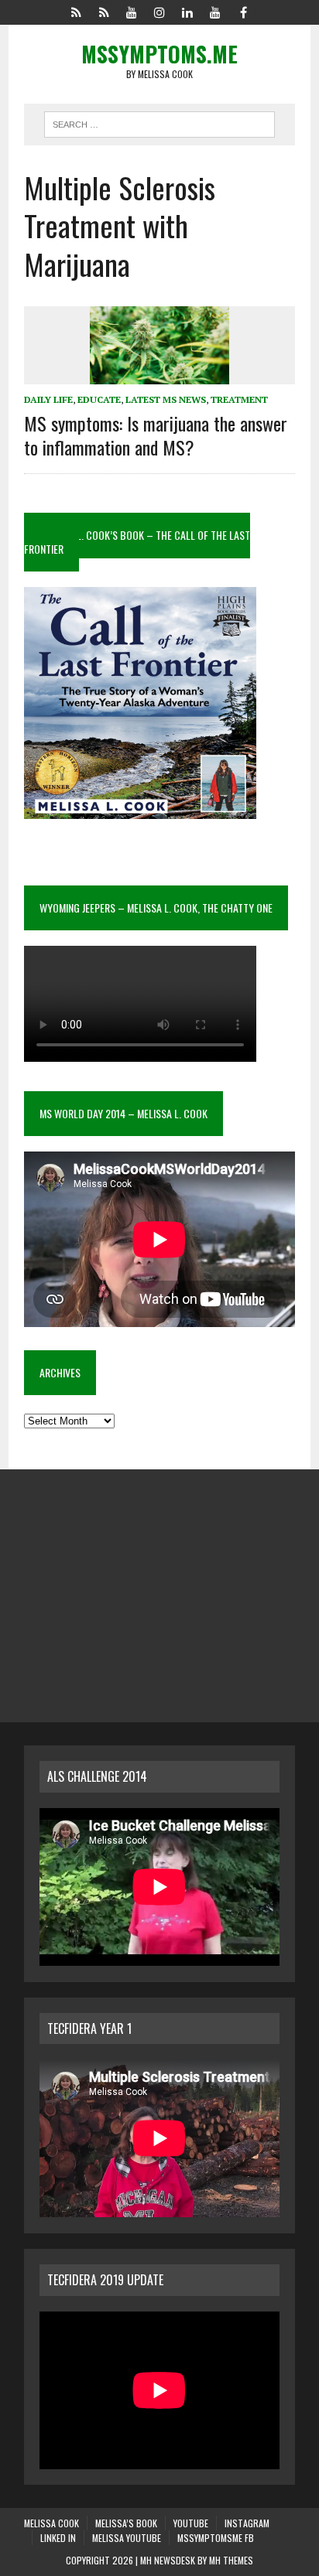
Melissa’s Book (126, 2523)
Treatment (239, 399)
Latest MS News (166, 399)
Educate (99, 399)
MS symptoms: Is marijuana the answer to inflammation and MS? (156, 435)
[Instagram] (159, 11)
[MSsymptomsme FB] (243, 11)
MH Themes (231, 2560)
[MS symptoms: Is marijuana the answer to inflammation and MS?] (159, 374)
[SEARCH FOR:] (159, 122)
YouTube (191, 2523)
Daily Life (48, 399)
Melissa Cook (51, 2523)
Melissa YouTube (127, 2538)
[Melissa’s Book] (104, 11)
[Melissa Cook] (76, 11)
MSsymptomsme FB (216, 2538)
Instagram (247, 2523)
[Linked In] (187, 11)
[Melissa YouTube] (215, 11)
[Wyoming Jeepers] (132, 11)
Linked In (58, 2538)
